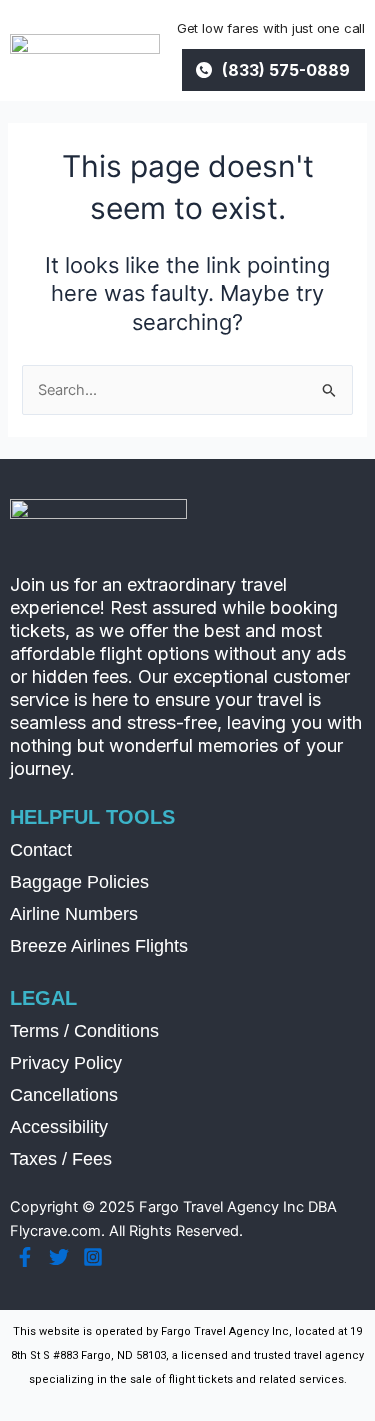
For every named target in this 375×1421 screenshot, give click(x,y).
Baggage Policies (79, 882)
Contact (41, 850)
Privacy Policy (66, 1063)
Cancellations (64, 1095)
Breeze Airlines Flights (99, 946)
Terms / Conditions (84, 1031)
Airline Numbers (74, 914)
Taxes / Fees (61, 1159)
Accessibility (59, 1127)
